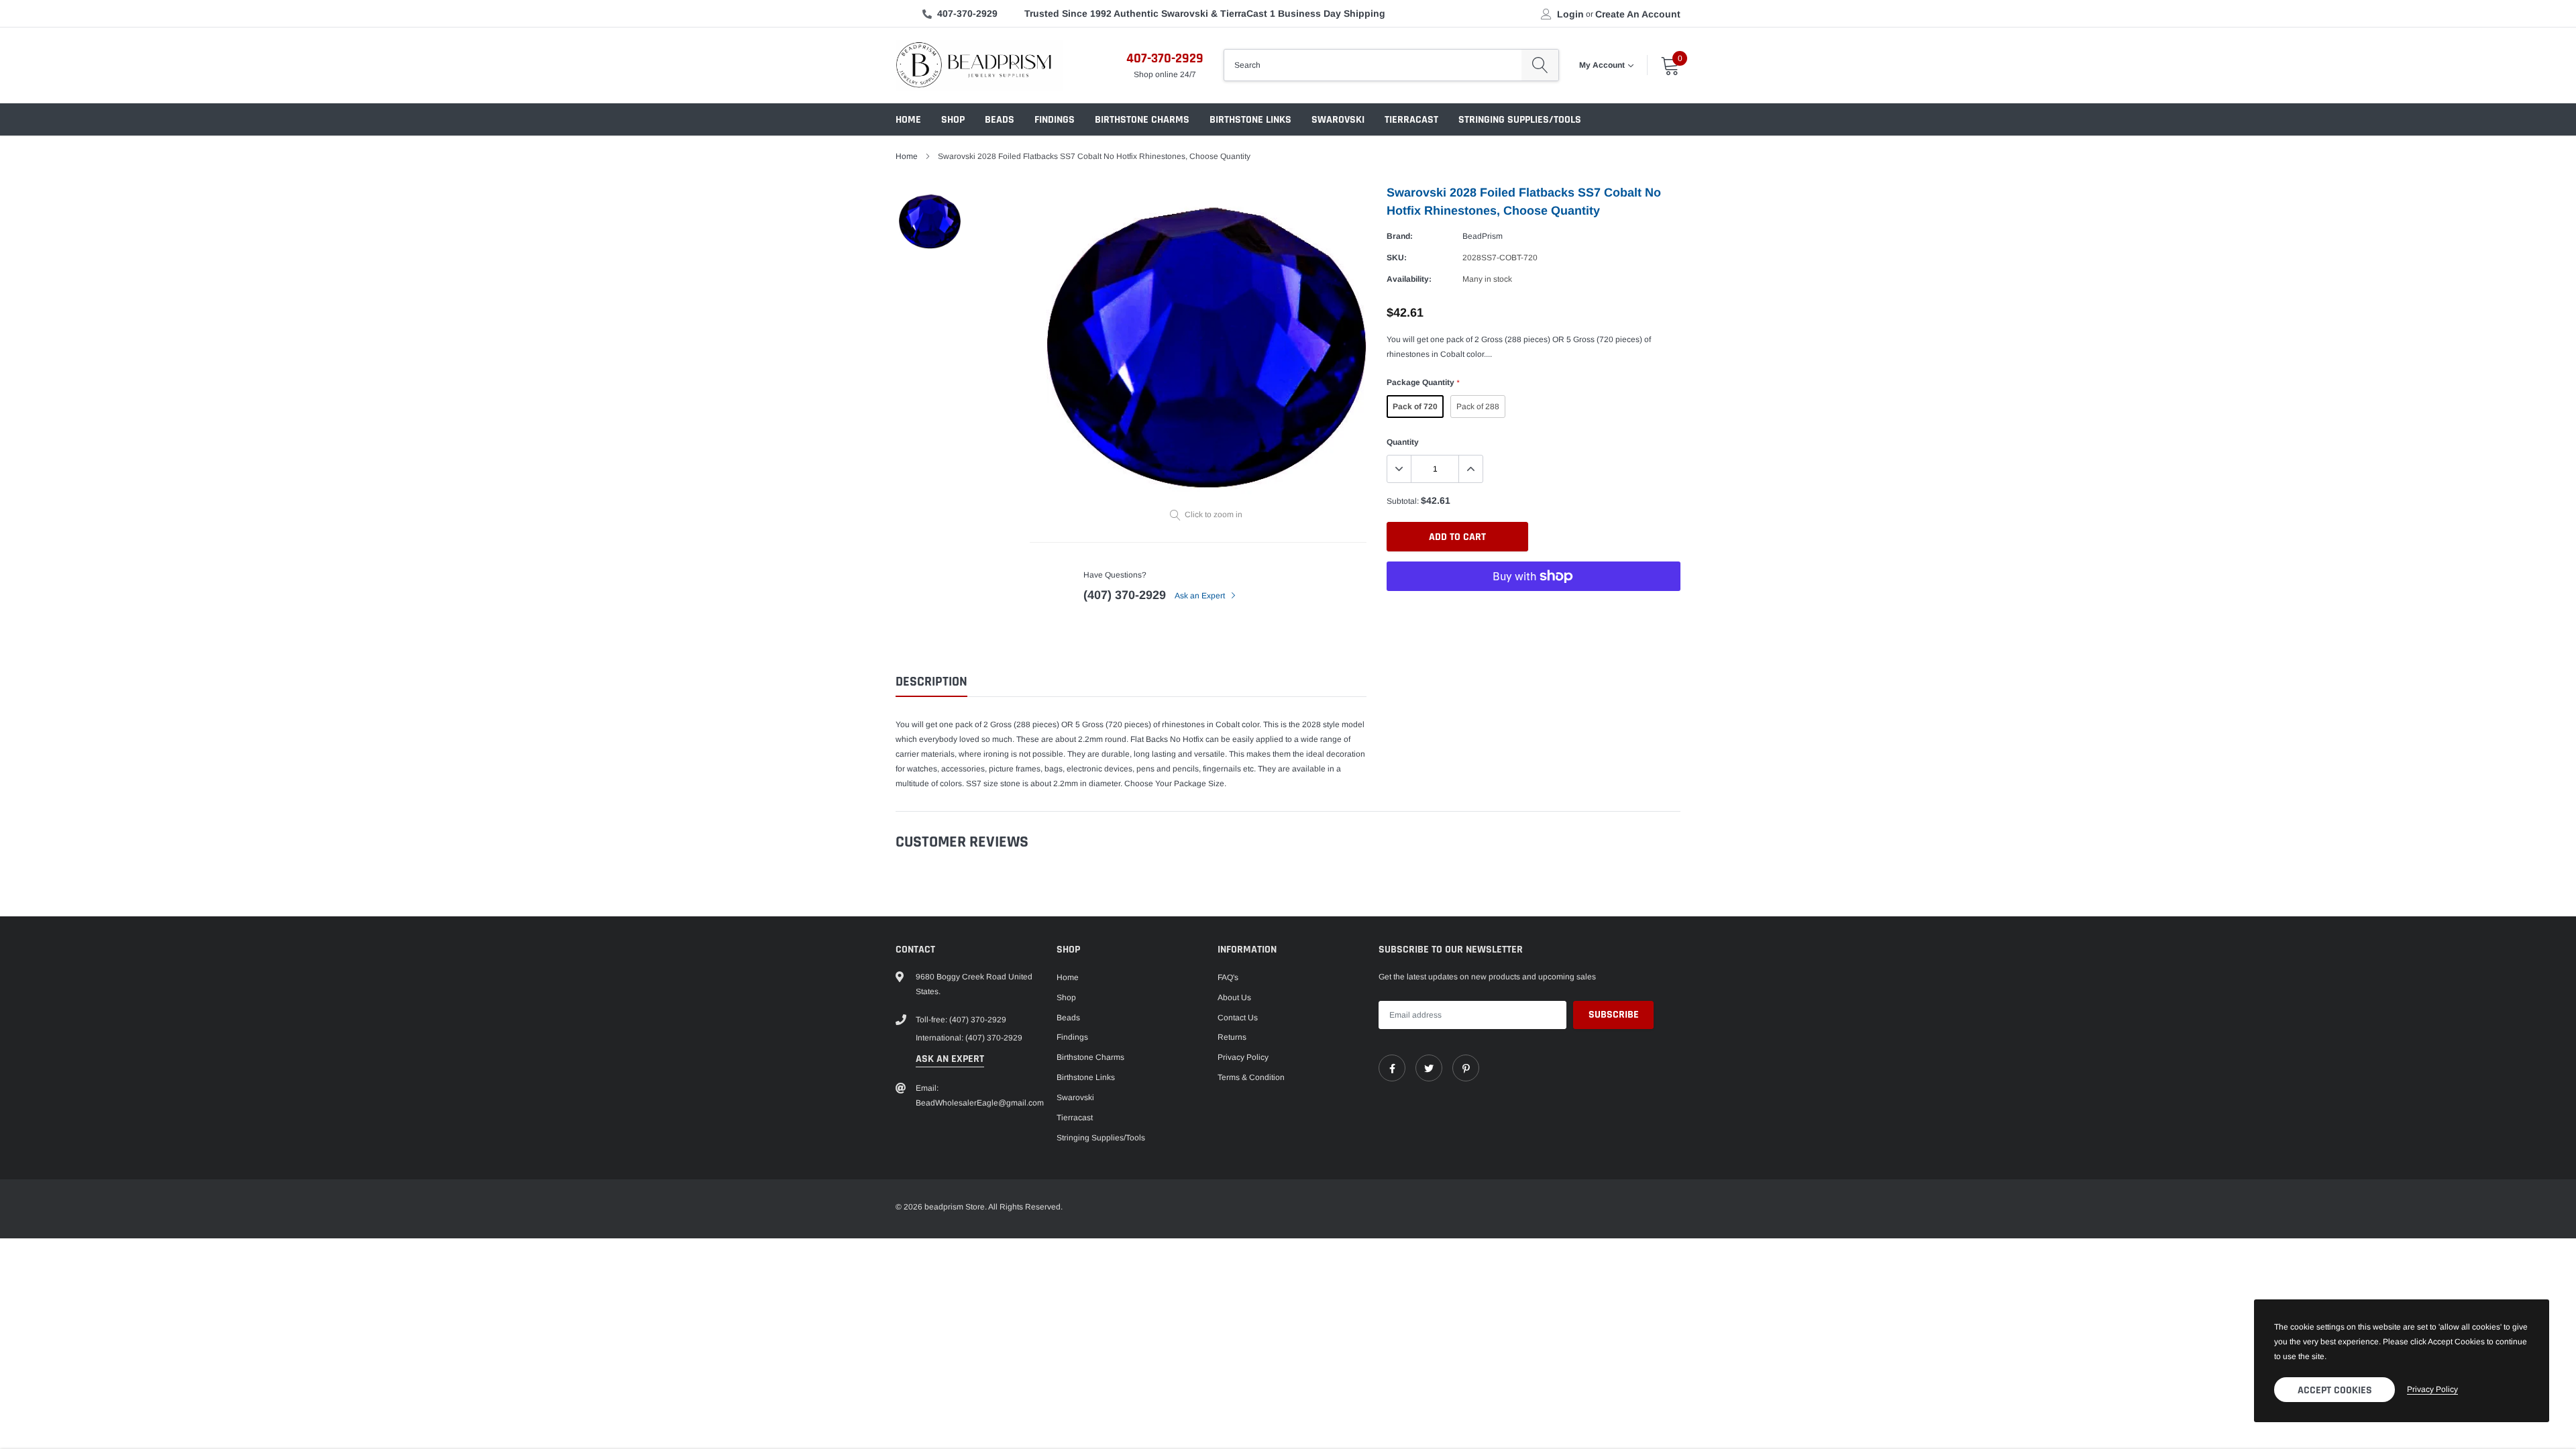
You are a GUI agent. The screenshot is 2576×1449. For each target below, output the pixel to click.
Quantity (1403, 442)
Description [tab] (931, 682)
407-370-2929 (967, 13)
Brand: (1400, 236)
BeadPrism (1483, 236)
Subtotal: (1403, 501)
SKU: (1397, 258)
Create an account (1638, 14)
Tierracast (1411, 120)
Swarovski (1338, 120)
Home (908, 120)
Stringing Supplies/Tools (1520, 120)
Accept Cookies (2335, 1390)
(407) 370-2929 (1125, 595)
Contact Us (1238, 1018)
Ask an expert (950, 1059)
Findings (1055, 120)
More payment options (1534, 609)
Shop (953, 120)
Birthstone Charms (1142, 120)
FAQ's (1228, 977)
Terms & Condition (1251, 1077)
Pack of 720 (1415, 407)
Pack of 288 (1478, 407)
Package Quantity (1423, 382)
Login (1570, 14)
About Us (1234, 998)
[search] (1540, 65)
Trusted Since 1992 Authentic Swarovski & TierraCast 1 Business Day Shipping (1205, 13)
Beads (1000, 120)
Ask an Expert (1201, 596)
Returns (1232, 1037)
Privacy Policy (1243, 1057)
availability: (1409, 279)
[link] (1392, 1068)
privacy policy (2432, 1389)
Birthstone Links (1250, 120)
